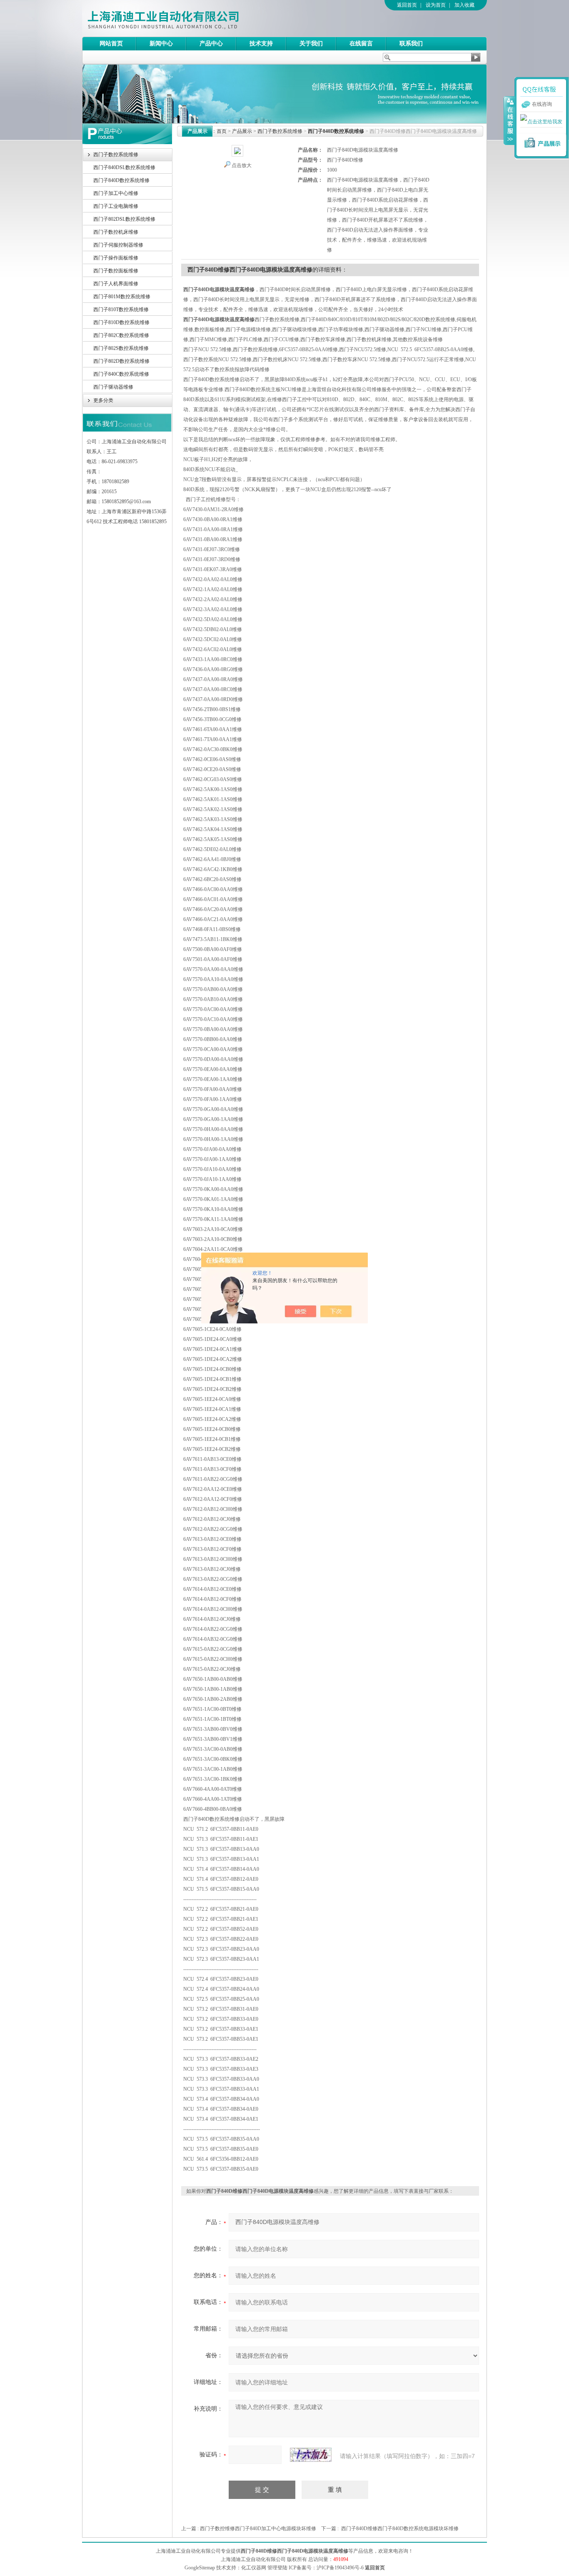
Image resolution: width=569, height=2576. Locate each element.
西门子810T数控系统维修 (121, 310)
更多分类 (103, 400)
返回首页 (407, 5)
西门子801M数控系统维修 (122, 297)
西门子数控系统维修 (116, 155)
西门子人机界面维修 (116, 284)
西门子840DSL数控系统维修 (124, 167)
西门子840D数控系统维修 (121, 180)
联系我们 (411, 44)
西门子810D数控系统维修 (121, 322)
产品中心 (211, 44)
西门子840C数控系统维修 (121, 374)
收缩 (509, 120)
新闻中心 (161, 44)
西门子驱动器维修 (113, 387)
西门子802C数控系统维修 (121, 335)
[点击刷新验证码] (311, 2455)
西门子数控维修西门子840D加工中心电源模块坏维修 (258, 2529)
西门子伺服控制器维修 (118, 245)
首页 (222, 131)
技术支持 (261, 44)
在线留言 (361, 44)
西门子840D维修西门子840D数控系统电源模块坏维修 (400, 2529)
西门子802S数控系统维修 (121, 348)
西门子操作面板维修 (116, 258)
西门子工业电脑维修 (116, 206)
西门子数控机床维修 (116, 232)
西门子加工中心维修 (116, 193)
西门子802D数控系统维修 (121, 361)
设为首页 (436, 5)
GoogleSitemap (200, 2568)
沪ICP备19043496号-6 (340, 2568)
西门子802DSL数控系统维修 (124, 219)
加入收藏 (464, 5)
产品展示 (242, 131)
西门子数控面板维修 (116, 271)
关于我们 (311, 44)
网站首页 (111, 44)
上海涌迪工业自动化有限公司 (197, 18)
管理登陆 (277, 2568)
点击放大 (242, 165)
